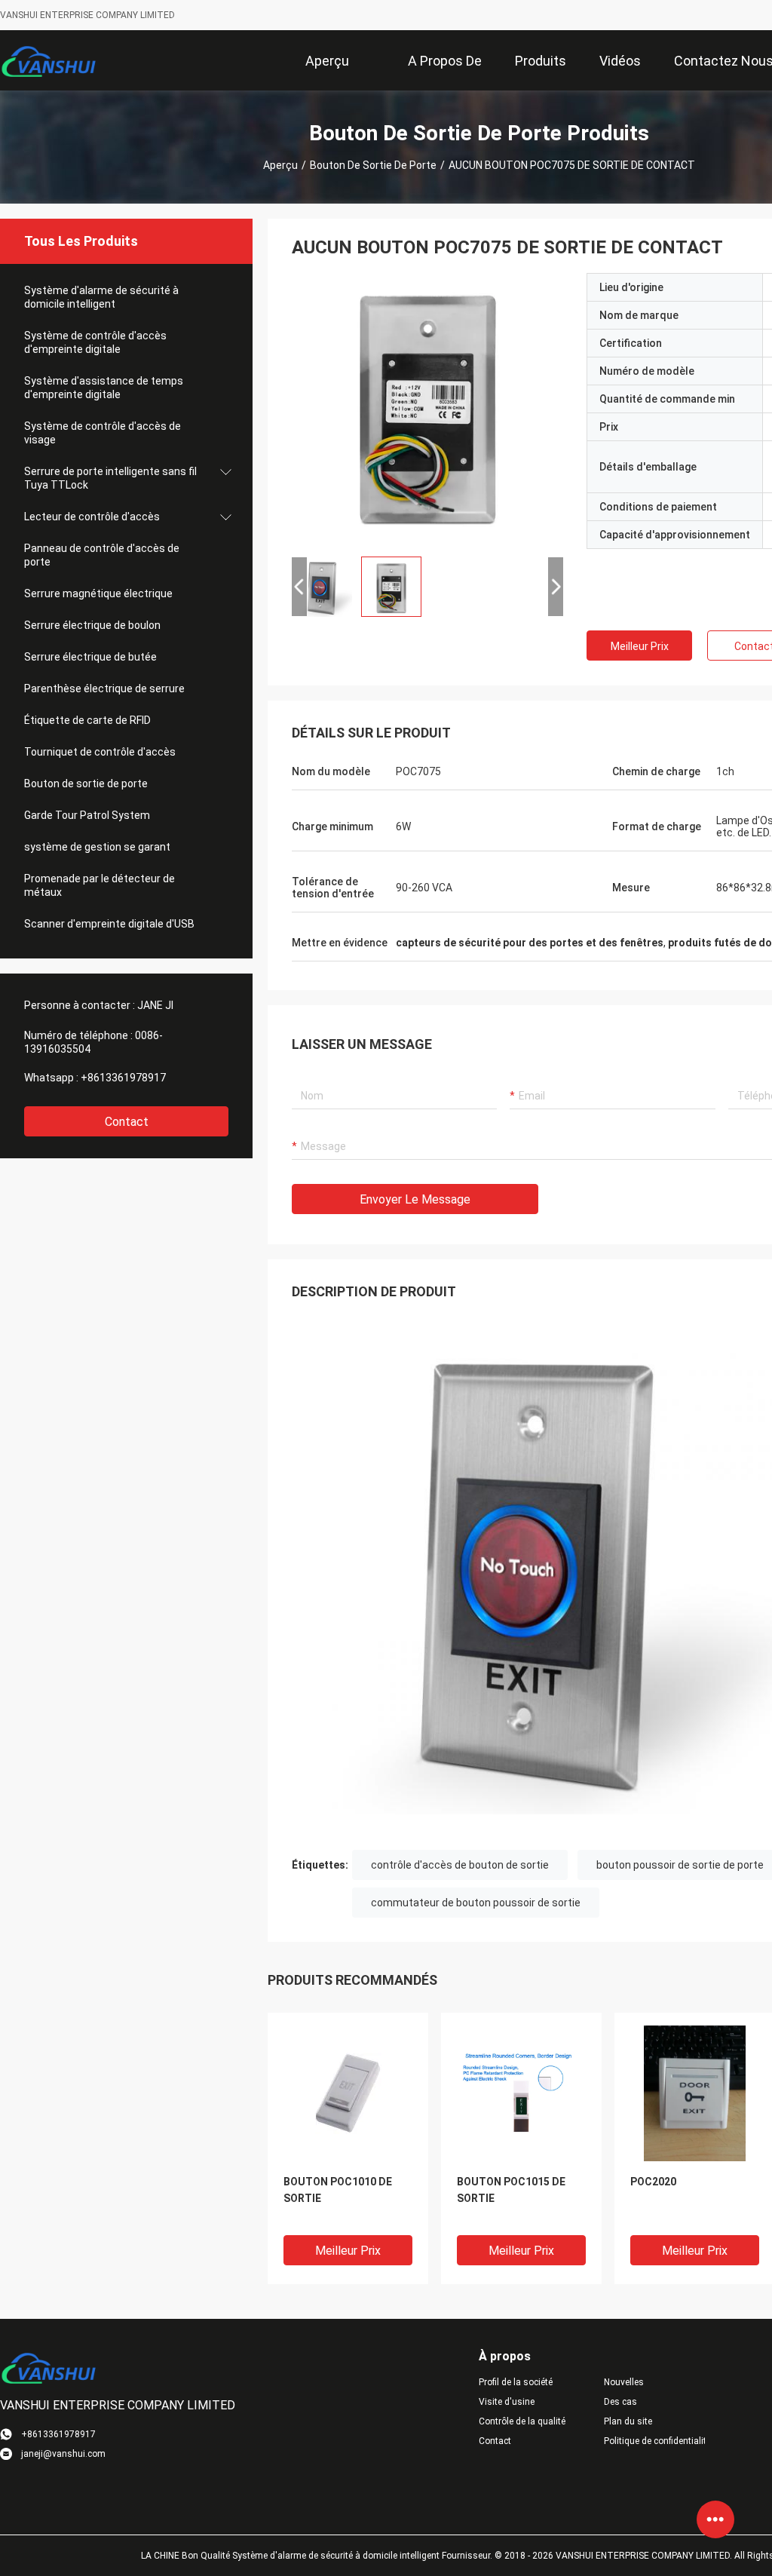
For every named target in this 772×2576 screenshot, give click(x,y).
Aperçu (280, 165)
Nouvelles (624, 2382)
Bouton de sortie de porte (373, 165)
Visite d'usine (507, 2402)
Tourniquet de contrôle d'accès (100, 752)
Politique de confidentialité (654, 2441)
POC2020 (653, 2182)
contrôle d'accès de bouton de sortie (460, 1865)
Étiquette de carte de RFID (87, 720)
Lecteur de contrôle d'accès (92, 517)
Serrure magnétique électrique (98, 593)
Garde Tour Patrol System (87, 815)
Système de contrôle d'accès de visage (103, 433)
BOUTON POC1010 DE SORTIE (338, 2190)
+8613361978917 (123, 1078)
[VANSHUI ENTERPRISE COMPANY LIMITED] (49, 60)
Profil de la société (516, 2382)
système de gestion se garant (97, 847)
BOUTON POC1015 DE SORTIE (511, 2190)
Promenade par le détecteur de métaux (100, 885)
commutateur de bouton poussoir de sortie (476, 1903)
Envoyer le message (415, 1199)
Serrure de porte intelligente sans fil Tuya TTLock (110, 478)
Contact (127, 1122)
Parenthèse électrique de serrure (104, 688)
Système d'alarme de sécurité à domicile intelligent (101, 297)
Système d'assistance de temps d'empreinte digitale (104, 388)
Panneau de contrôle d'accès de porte (102, 555)
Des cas (620, 2402)
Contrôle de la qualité (522, 2421)
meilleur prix (640, 646)
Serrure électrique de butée (90, 657)
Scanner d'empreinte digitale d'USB (109, 924)
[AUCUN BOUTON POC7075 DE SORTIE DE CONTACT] (427, 409)
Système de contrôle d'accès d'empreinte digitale (95, 342)
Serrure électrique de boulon (92, 625)
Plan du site (628, 2421)
